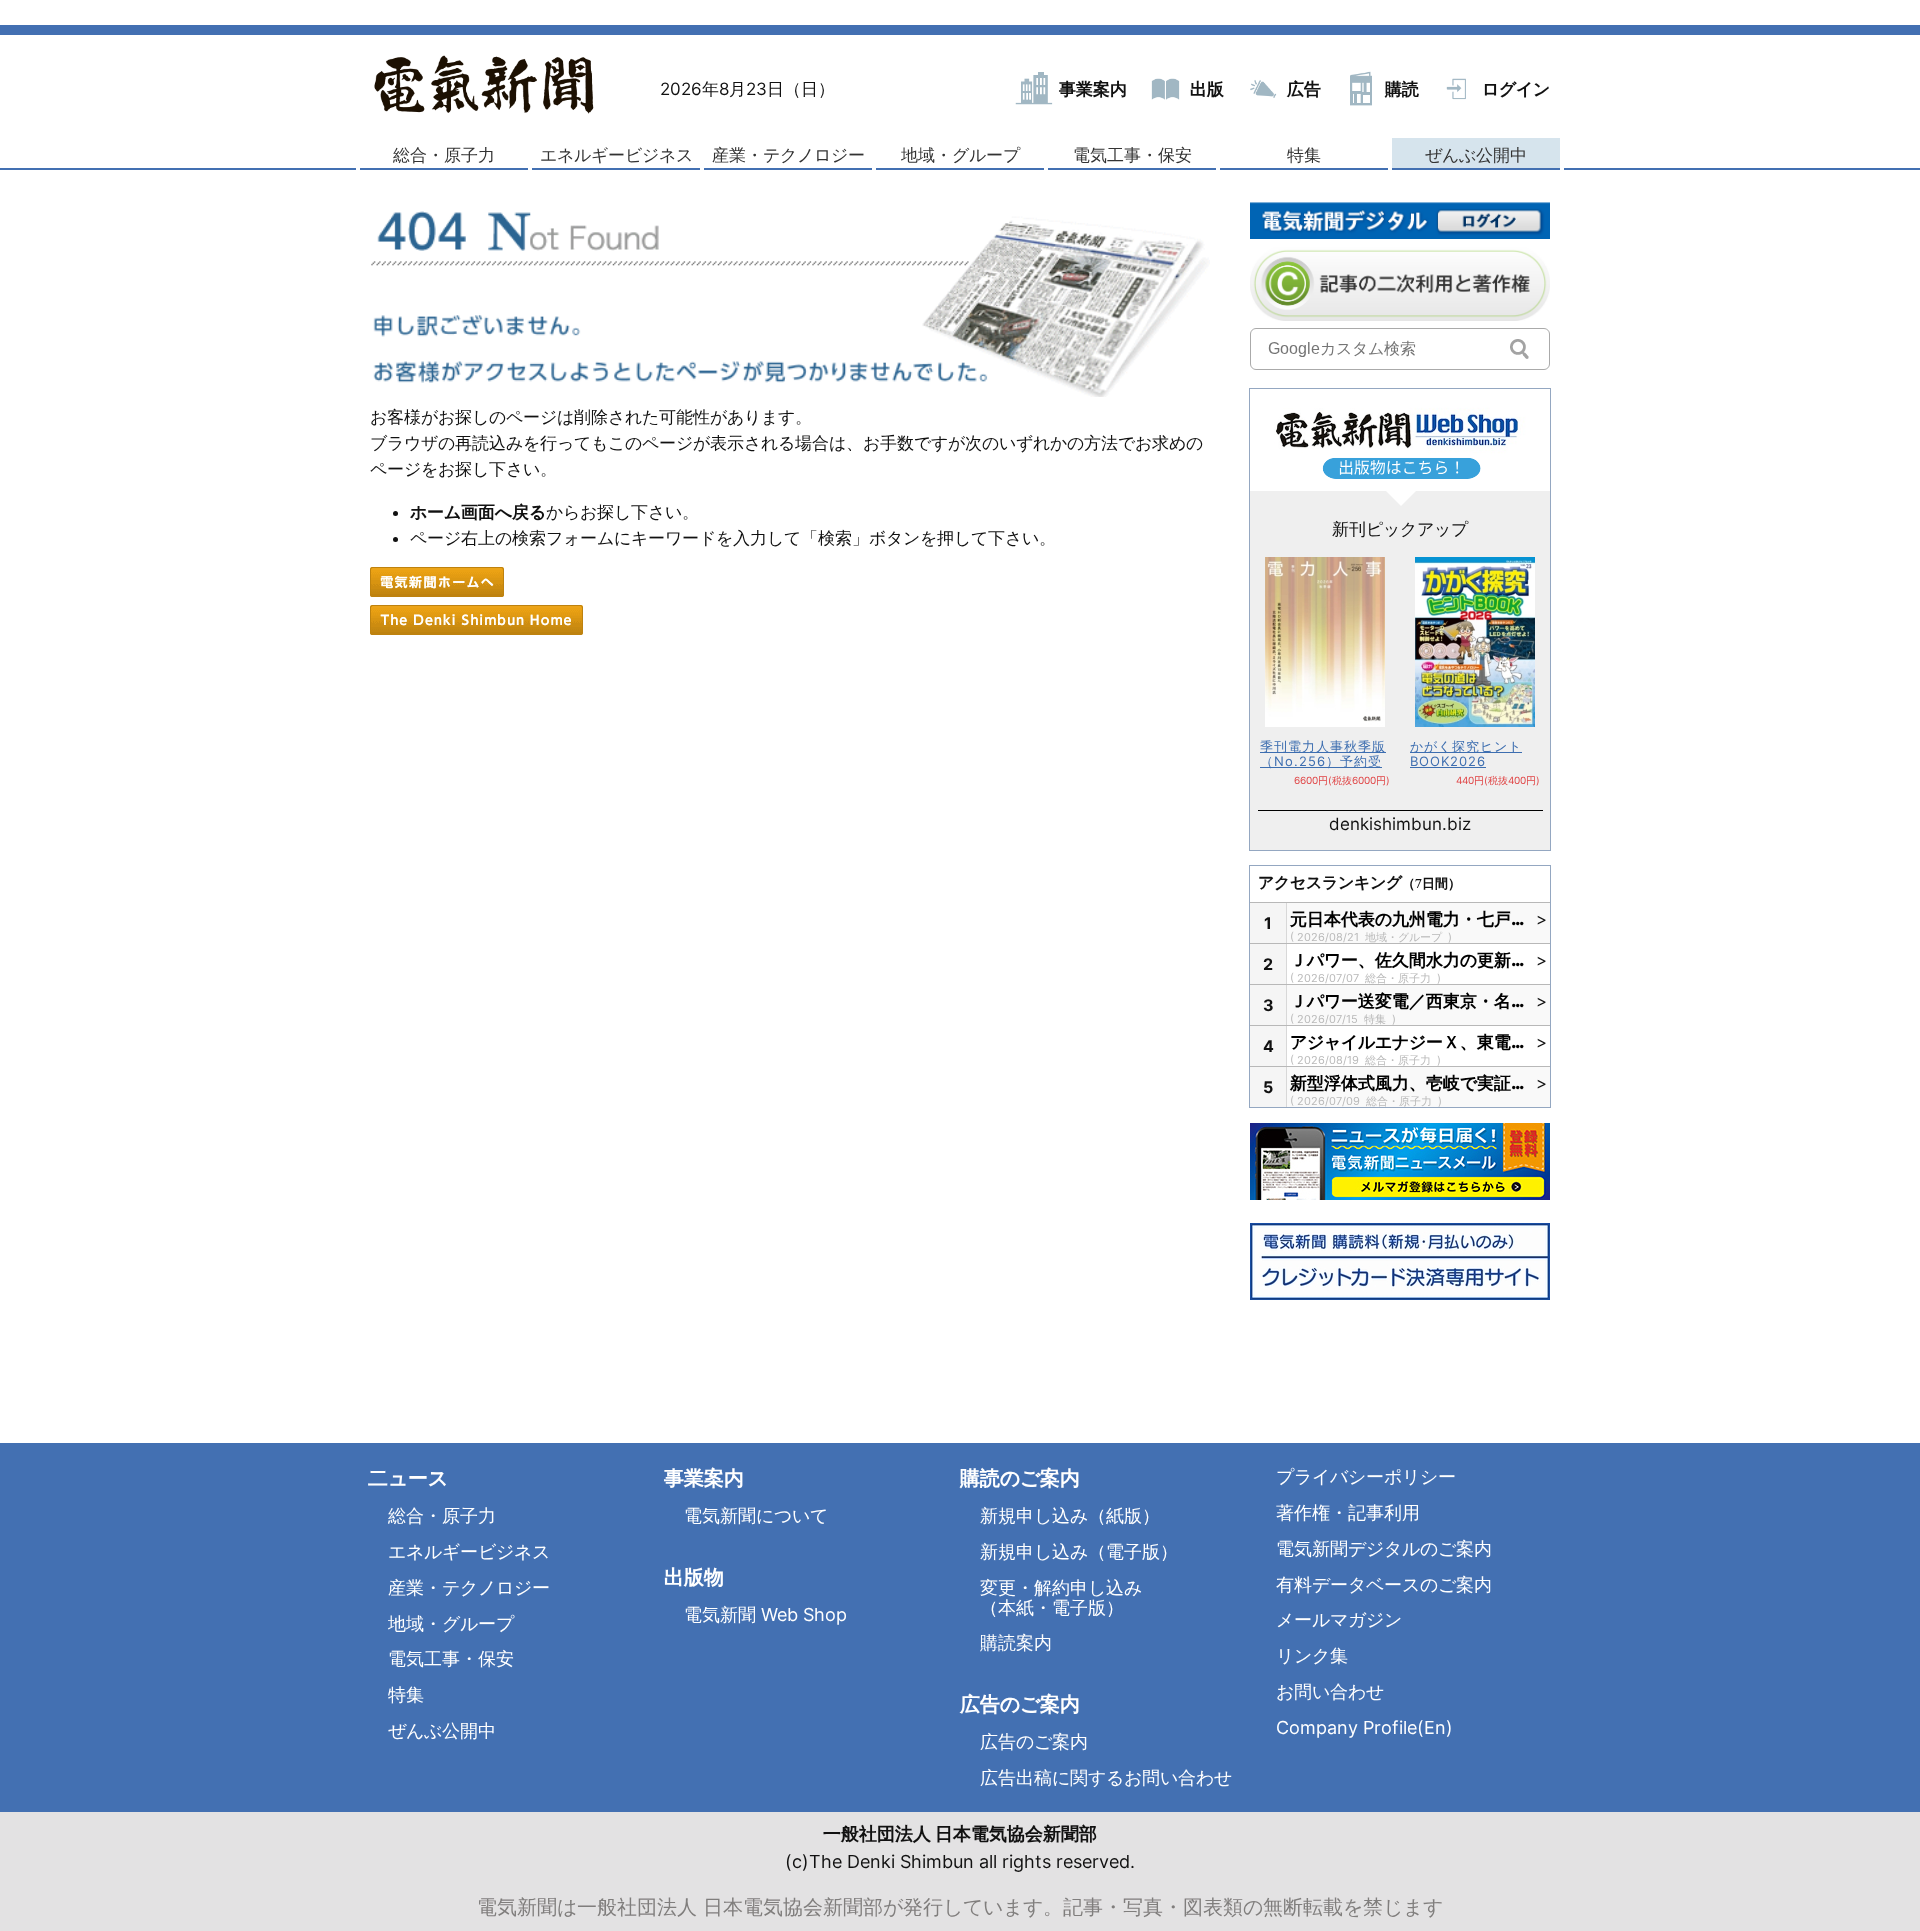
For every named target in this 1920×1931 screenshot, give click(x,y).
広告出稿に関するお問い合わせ (1106, 1777)
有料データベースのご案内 (1384, 1584)
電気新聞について (756, 1515)
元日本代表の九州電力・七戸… (1408, 919)
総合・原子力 (444, 155)
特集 (1304, 155)
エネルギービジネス (616, 155)
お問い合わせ (1330, 1691)
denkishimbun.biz (1400, 824)
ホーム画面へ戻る (478, 512)
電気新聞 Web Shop (765, 1614)
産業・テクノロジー (788, 155)
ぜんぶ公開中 (1476, 155)
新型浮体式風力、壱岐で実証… (1408, 1083)
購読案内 (1016, 1642)
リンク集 (1312, 1655)
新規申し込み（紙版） (1070, 1515)
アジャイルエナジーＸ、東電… (1408, 1042)
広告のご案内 (1034, 1741)
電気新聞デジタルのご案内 (1384, 1548)
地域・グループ (960, 155)
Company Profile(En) (1364, 1727)
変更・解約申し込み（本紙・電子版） (1061, 1597)
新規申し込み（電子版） (1079, 1551)
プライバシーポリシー (1366, 1476)
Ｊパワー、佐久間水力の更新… (1408, 960)
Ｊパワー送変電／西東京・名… (1408, 1001)
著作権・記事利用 (1348, 1512)
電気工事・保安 (1132, 155)
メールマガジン (1339, 1619)
